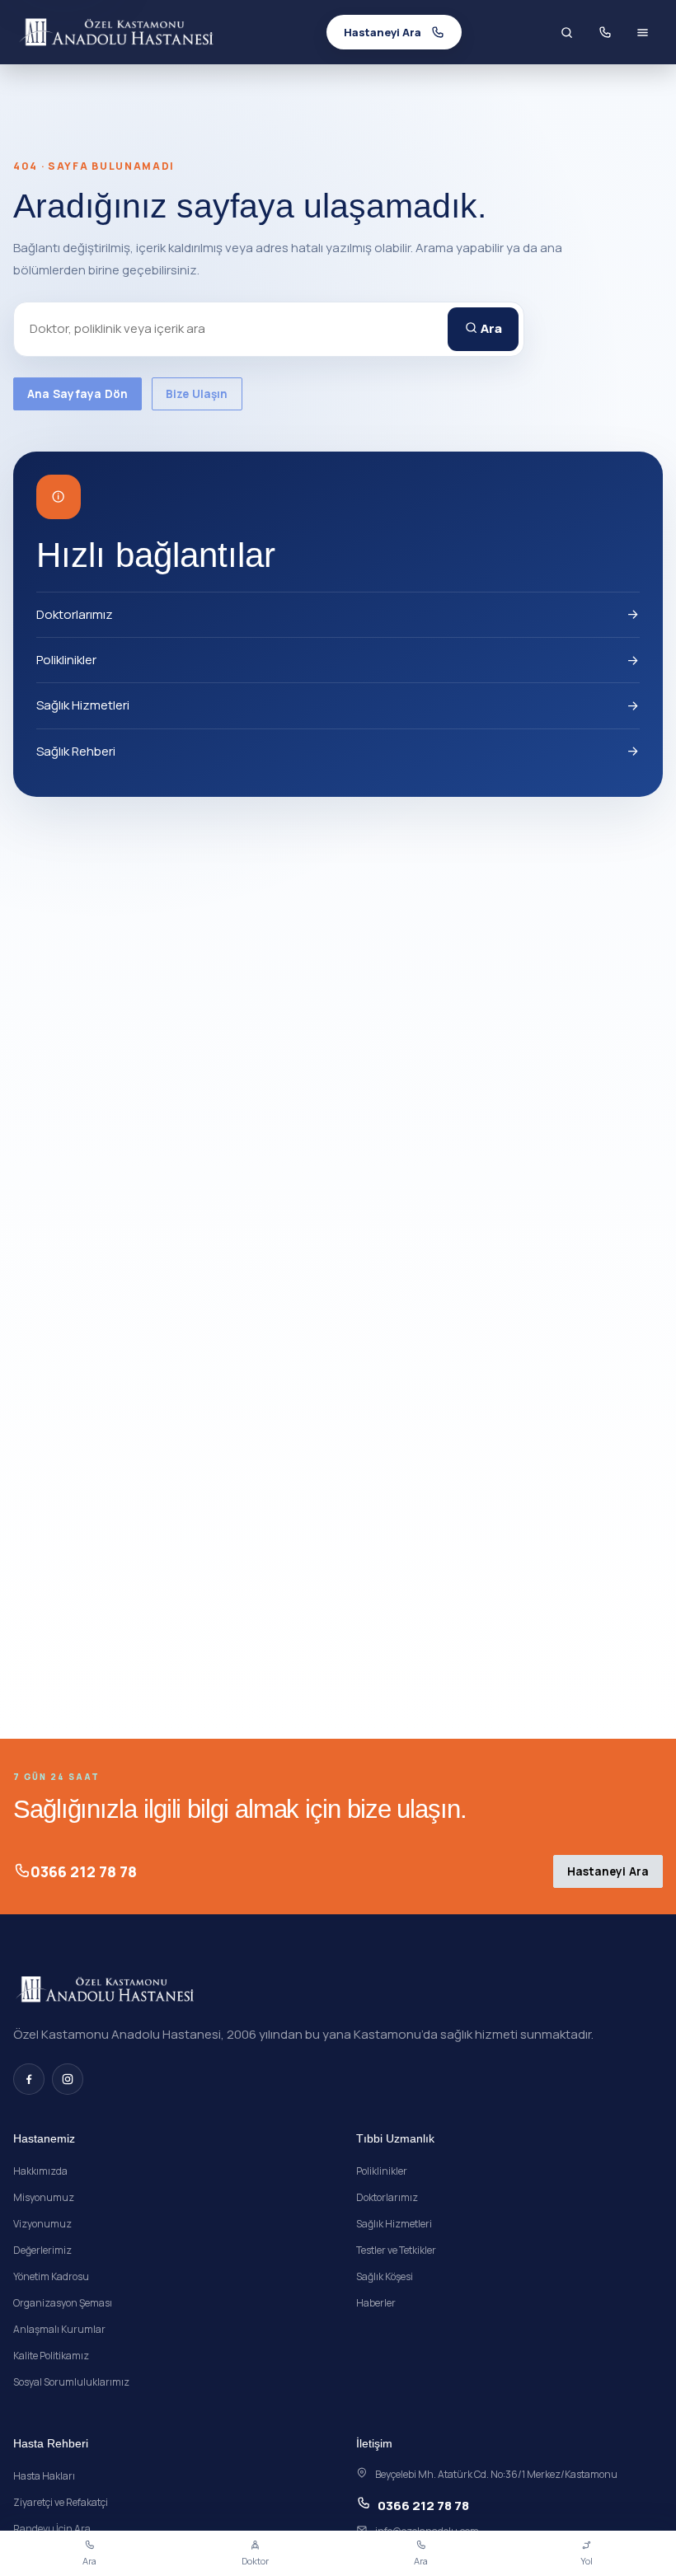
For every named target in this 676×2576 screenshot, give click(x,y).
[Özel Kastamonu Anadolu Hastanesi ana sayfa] (117, 32)
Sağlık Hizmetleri (83, 705)
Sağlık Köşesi (385, 2276)
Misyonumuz (44, 2197)
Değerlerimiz (42, 2250)
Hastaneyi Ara (608, 1871)
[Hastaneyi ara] (604, 32)
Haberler (376, 2303)
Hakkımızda (40, 2171)
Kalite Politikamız (51, 2356)
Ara (490, 328)
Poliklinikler (66, 660)
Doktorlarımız (75, 614)
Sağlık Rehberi (76, 751)
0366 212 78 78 (84, 1871)
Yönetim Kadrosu (51, 2276)
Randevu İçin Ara (52, 2529)
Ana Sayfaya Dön (77, 394)
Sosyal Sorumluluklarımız (71, 2382)
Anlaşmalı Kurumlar (59, 2329)
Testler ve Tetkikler (396, 2250)
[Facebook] (29, 2079)
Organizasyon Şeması (63, 2303)
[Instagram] (68, 2079)
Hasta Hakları (44, 2476)
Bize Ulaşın (197, 394)
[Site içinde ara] (566, 32)
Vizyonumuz (42, 2224)
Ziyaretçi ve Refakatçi (61, 2502)
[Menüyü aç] (642, 32)
